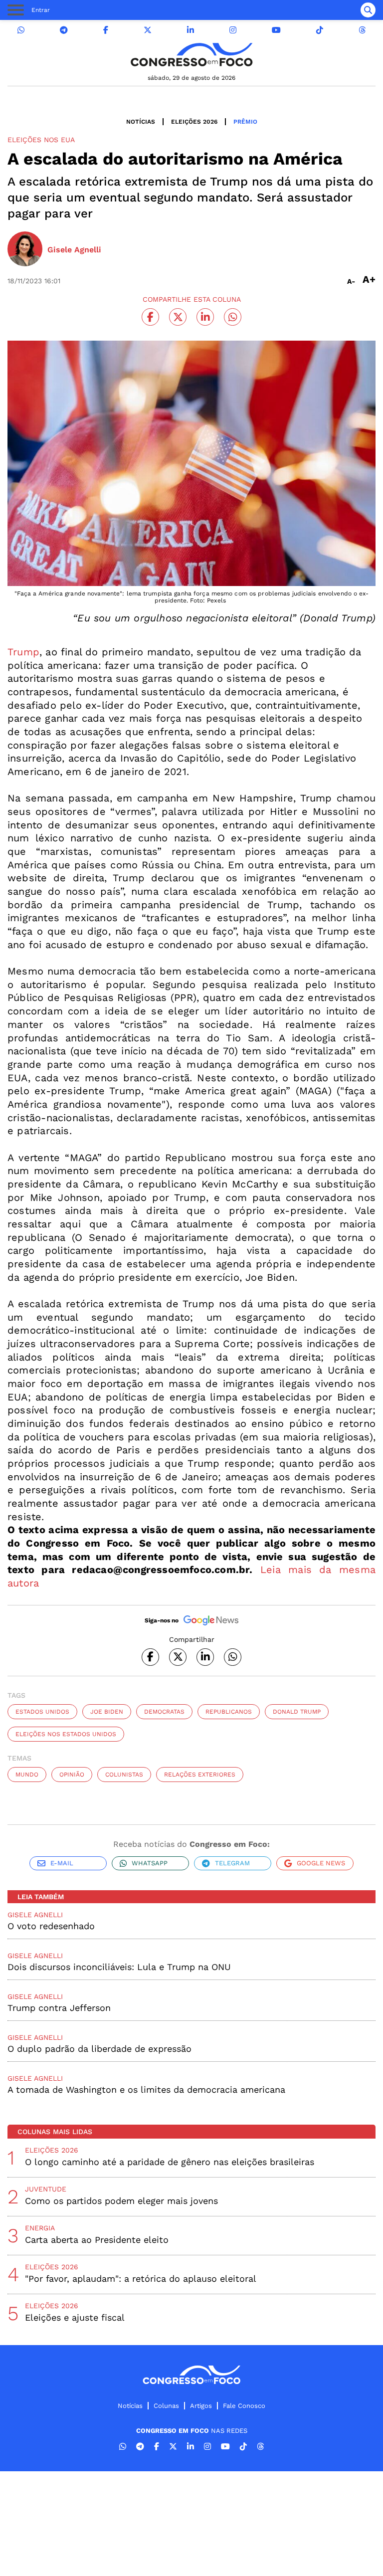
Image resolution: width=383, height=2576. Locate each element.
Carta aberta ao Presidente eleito (97, 2240)
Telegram (232, 1863)
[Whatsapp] (21, 30)
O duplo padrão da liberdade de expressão (99, 2049)
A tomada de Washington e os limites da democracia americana (146, 2089)
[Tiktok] (320, 30)
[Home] (191, 55)
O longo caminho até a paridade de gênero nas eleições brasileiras (170, 2162)
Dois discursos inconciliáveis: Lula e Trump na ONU (119, 1967)
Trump (23, 652)
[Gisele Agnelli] (25, 250)
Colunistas (124, 1775)
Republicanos (229, 1712)
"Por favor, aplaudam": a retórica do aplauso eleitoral (141, 2279)
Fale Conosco (244, 2406)
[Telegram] (64, 30)
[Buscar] (368, 10)
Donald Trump (297, 1712)
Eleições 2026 (194, 122)
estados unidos (42, 1712)
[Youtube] (276, 30)
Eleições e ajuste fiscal (75, 2317)
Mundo (27, 1775)
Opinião (72, 1775)
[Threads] (362, 30)
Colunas (166, 2406)
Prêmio (245, 122)
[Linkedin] (191, 30)
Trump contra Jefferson (59, 2008)
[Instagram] (233, 30)
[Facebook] (106, 30)
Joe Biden (107, 1712)
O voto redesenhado (51, 1926)
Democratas (164, 1712)
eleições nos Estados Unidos (66, 1734)
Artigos (201, 2406)
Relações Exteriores (200, 1775)
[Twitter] (148, 30)
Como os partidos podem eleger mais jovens (121, 2201)
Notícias (141, 122)
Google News (321, 1863)
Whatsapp (150, 1863)
